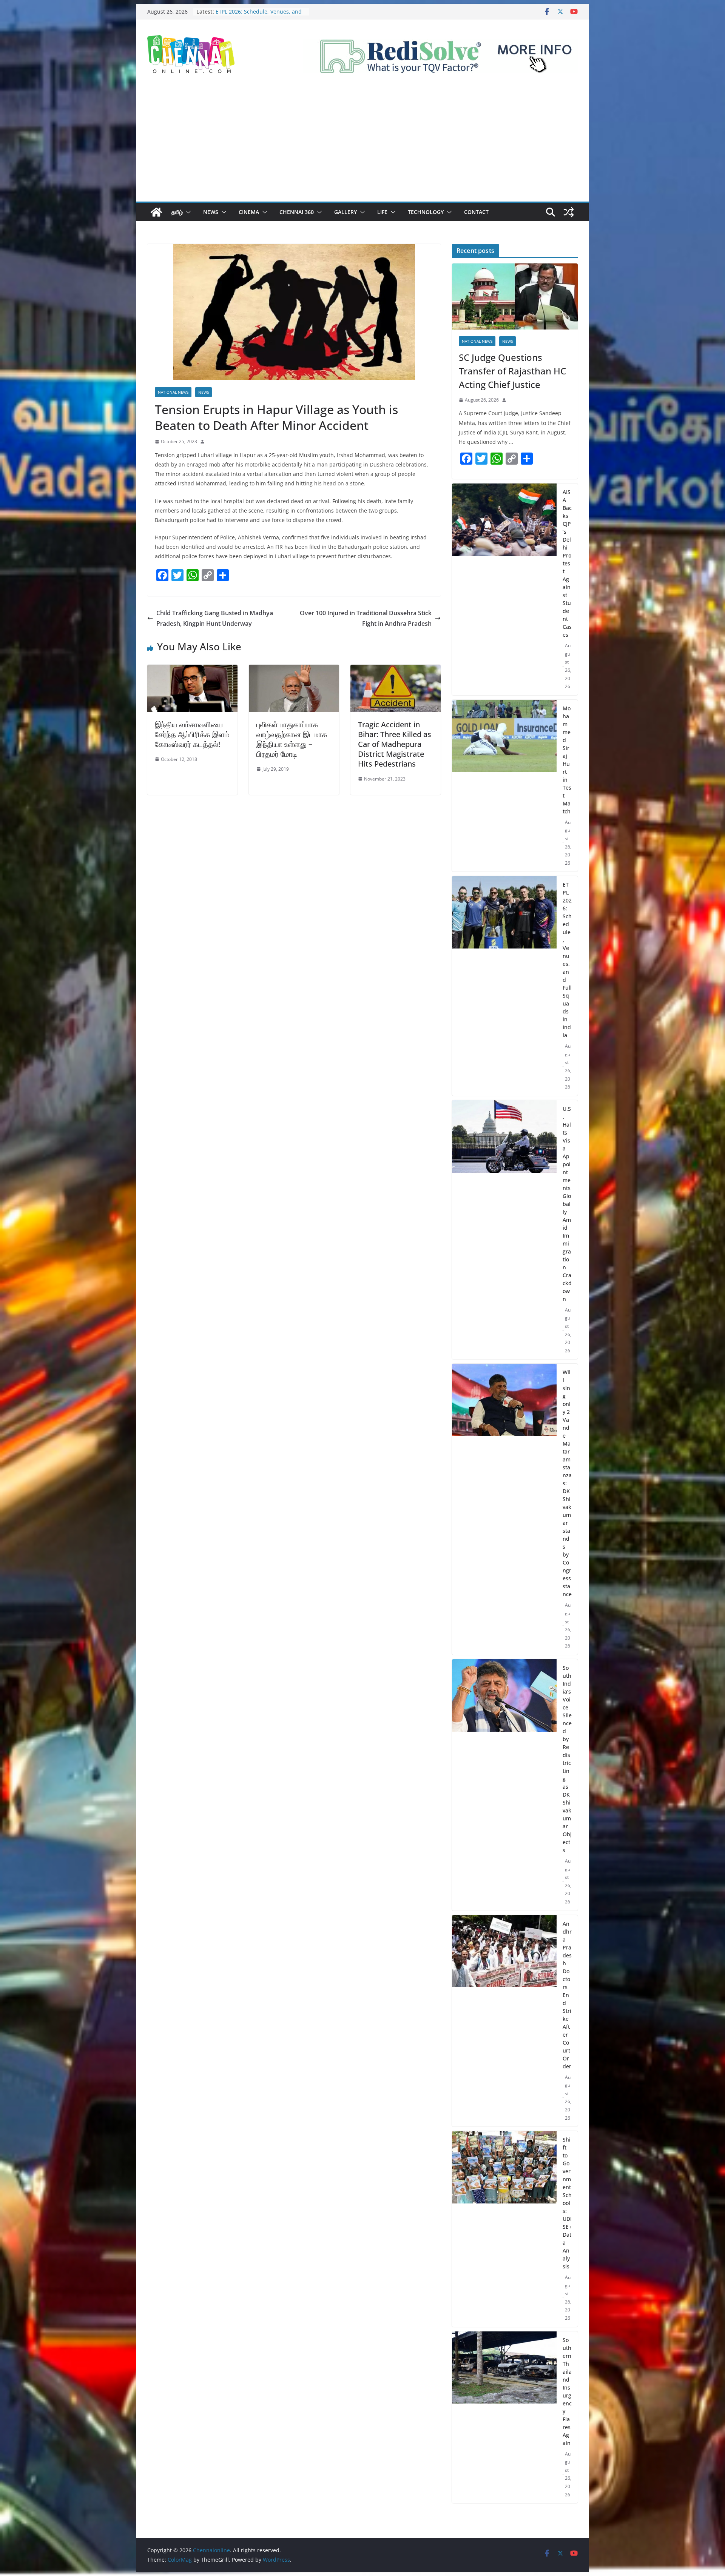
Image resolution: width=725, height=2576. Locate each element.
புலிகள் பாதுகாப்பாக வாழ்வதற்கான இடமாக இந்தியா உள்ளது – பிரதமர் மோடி (292, 739)
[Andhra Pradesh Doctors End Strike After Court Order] (504, 2021)
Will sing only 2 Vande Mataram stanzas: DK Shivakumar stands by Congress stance (567, 1483)
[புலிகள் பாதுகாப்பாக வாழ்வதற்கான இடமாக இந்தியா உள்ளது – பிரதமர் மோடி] (294, 670)
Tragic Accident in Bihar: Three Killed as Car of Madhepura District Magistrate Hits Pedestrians (395, 744)
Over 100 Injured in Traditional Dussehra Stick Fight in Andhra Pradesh (366, 618)
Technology (426, 212)
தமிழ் (177, 212)
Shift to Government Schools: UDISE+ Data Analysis (567, 2203)
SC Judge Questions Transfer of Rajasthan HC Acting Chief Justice (512, 371)
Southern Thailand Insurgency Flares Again (567, 2391)
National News (173, 392)
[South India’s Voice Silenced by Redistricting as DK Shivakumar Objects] (504, 1785)
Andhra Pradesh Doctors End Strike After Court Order (567, 1995)
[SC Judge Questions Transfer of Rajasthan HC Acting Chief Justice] (515, 296)
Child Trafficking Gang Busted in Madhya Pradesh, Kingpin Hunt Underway (215, 618)
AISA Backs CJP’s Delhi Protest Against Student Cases (253, 9)
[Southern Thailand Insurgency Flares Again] (504, 2417)
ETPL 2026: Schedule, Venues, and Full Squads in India (567, 960)
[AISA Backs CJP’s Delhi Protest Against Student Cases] (504, 589)
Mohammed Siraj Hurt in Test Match (567, 760)
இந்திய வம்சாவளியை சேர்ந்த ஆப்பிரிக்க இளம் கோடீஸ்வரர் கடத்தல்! (192, 734)
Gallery (346, 212)
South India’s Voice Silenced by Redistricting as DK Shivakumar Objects (567, 1759)
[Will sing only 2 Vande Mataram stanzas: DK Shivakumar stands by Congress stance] (504, 1509)
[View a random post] (569, 212)
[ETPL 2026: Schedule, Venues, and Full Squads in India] (504, 986)
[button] (187, 212)
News (211, 212)
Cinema (249, 212)
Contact (476, 212)
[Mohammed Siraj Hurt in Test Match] (504, 786)
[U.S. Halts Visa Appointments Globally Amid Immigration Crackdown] (504, 1230)
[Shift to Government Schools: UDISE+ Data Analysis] (504, 2229)
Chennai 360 (297, 212)
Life (382, 212)
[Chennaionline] (156, 212)
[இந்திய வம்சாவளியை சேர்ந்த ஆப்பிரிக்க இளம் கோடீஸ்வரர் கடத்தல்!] (192, 670)
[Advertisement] (362, 145)
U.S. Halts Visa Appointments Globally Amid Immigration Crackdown (567, 1204)
